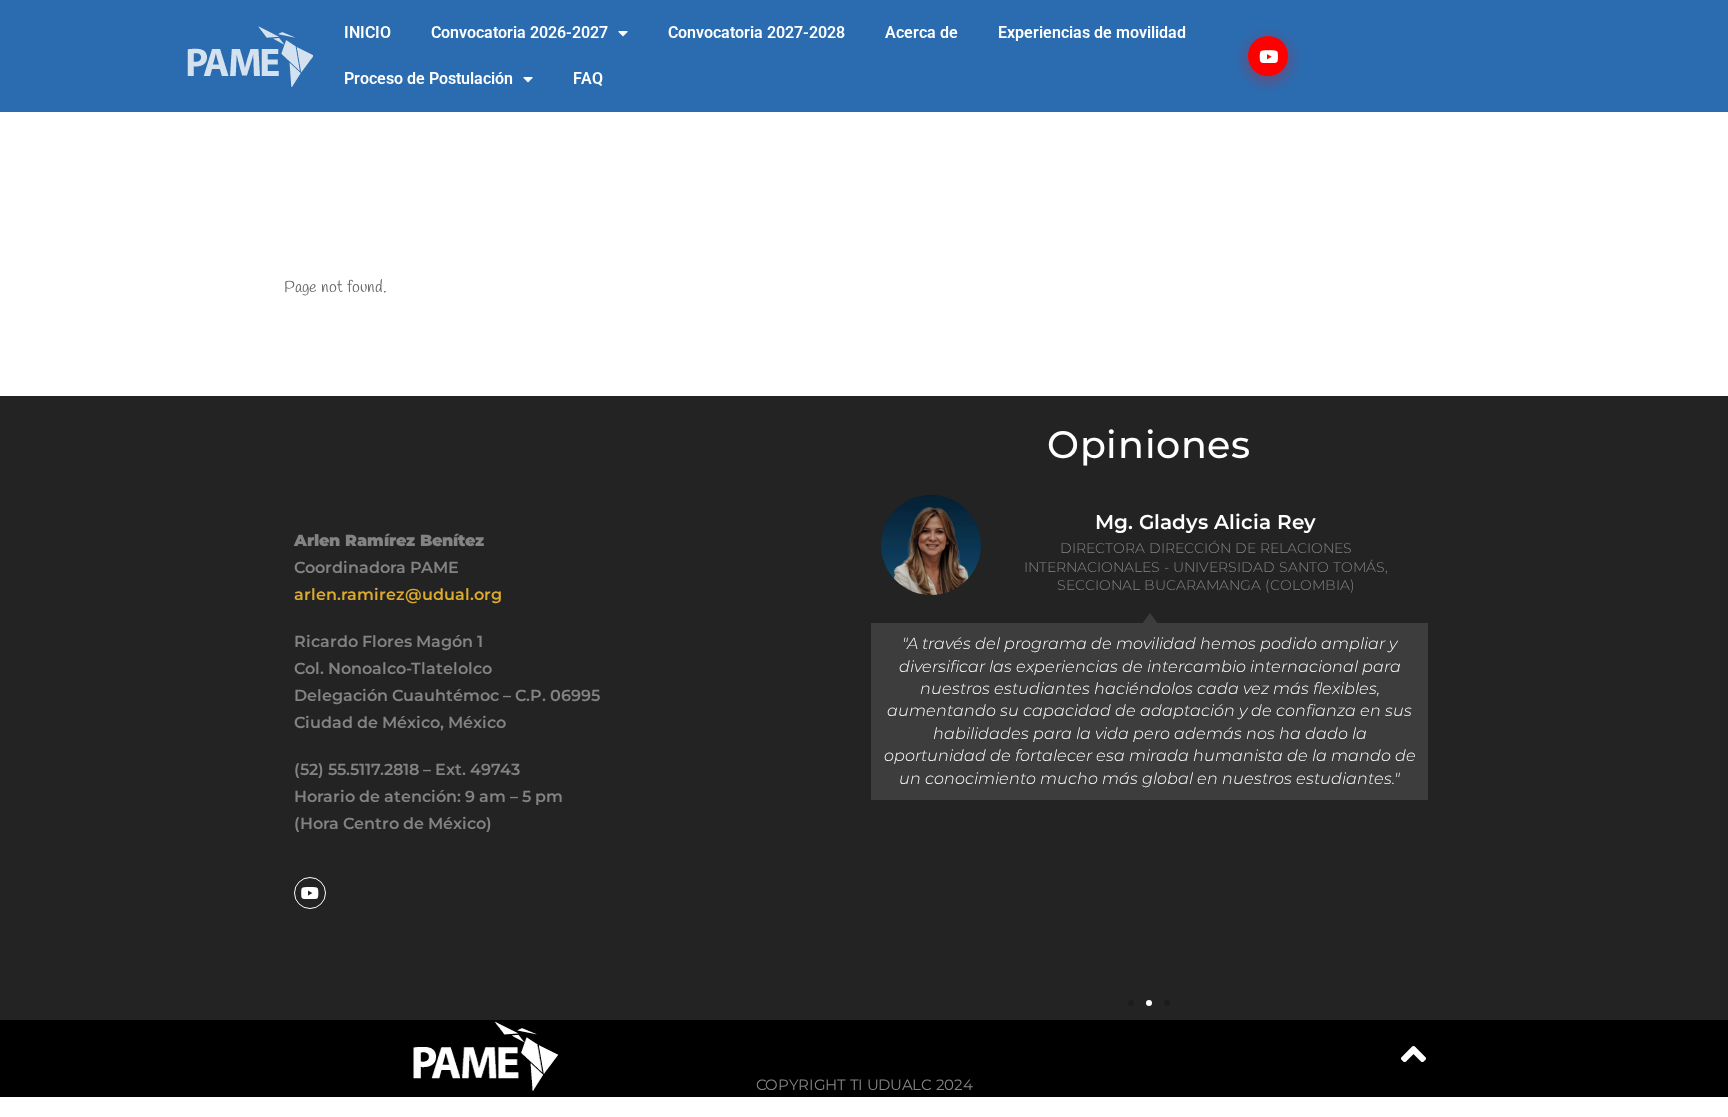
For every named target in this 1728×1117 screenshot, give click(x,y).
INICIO (367, 32)
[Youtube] (1268, 56)
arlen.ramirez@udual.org (398, 594)
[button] (1131, 1003)
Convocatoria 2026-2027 (519, 32)
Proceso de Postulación (428, 78)
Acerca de (921, 32)
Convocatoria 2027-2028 (756, 32)
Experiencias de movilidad (1092, 32)
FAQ (588, 78)
